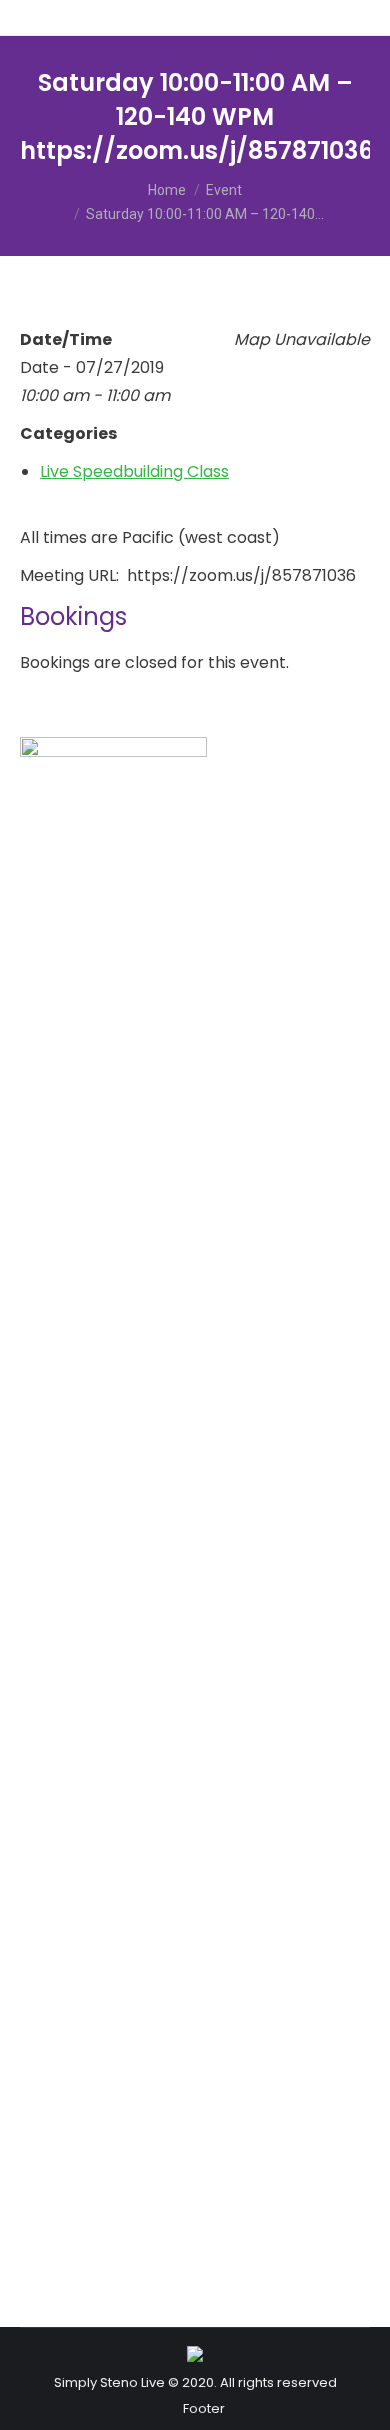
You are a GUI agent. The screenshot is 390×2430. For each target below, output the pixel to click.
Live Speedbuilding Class (134, 471)
